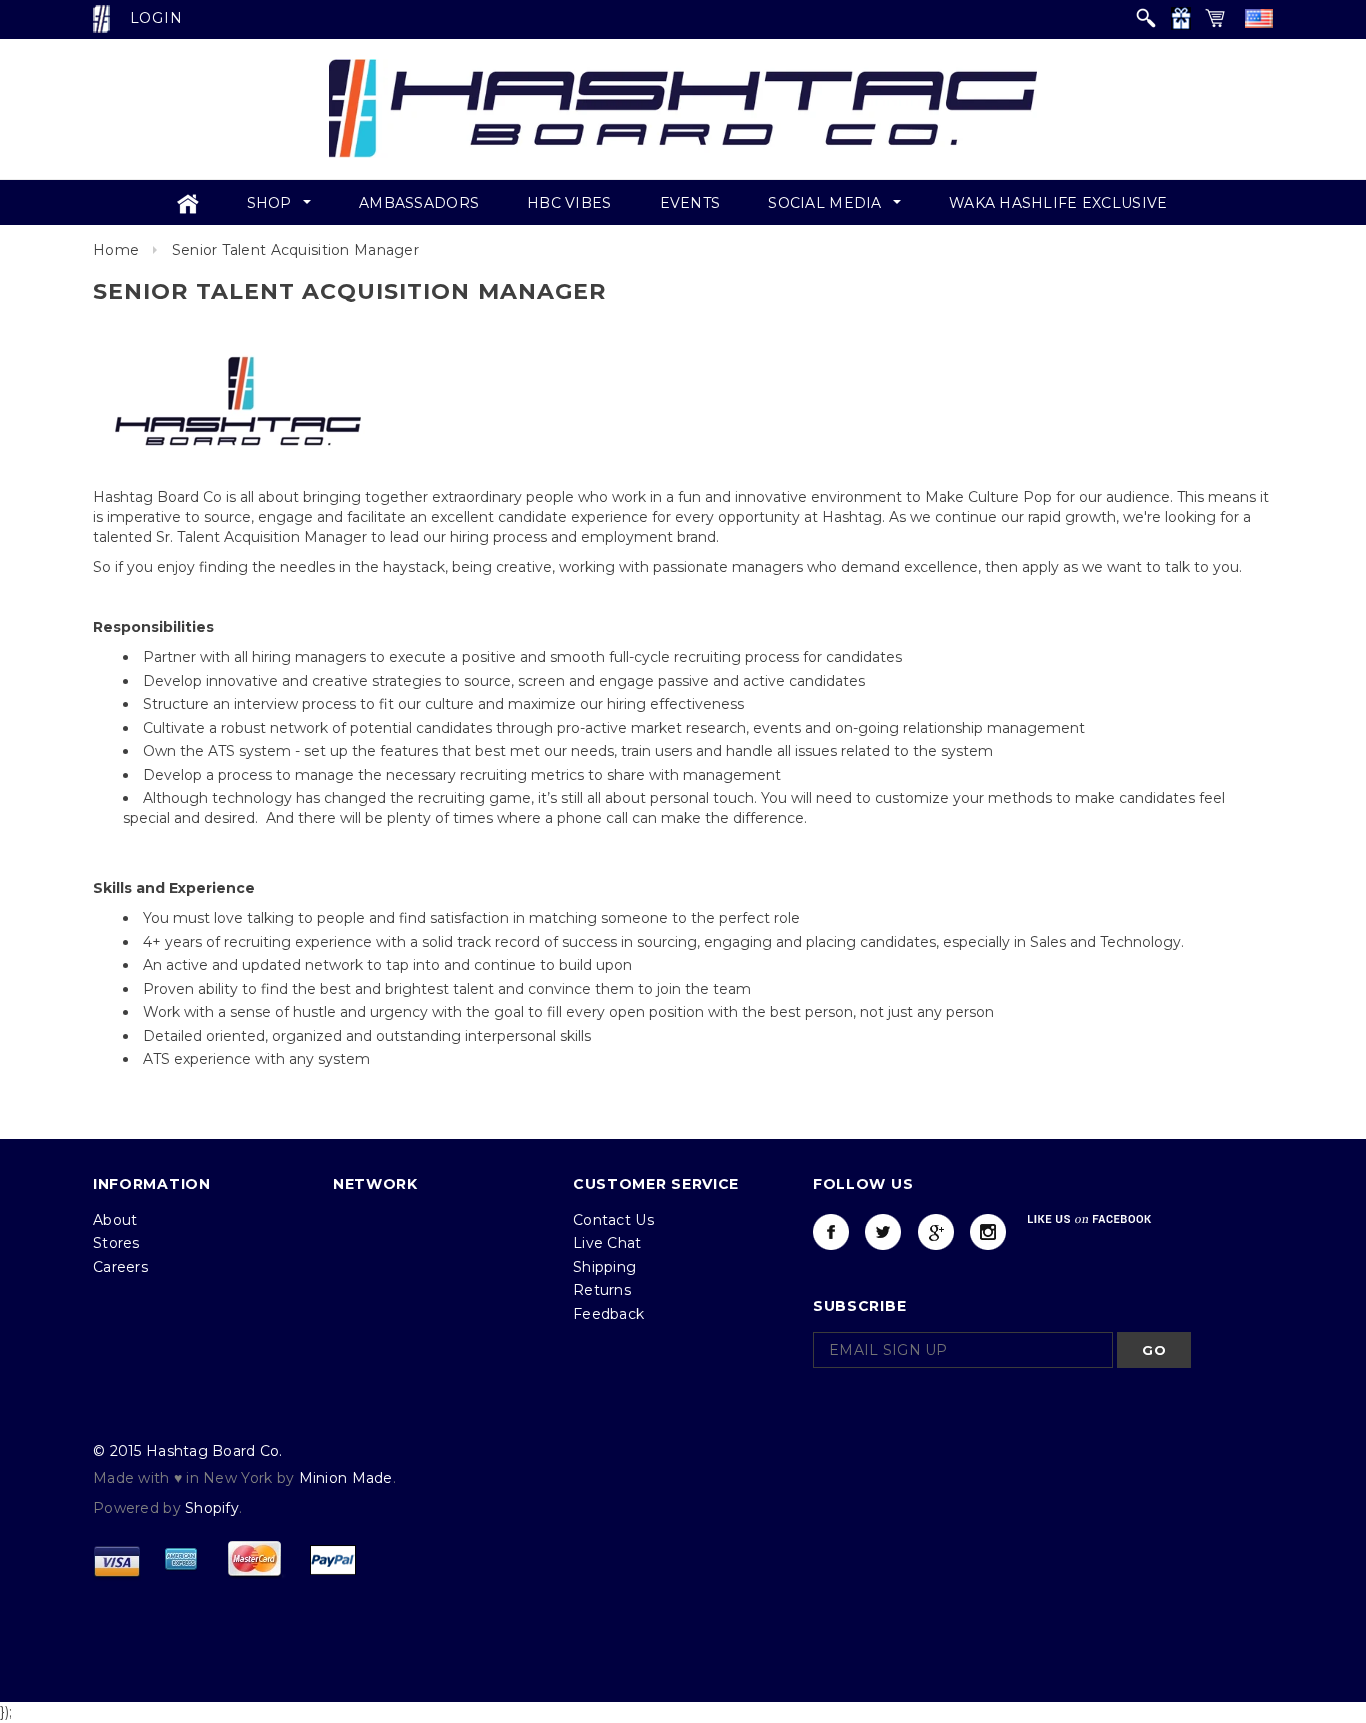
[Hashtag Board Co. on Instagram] (988, 1232)
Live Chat (607, 1243)
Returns (602, 1290)
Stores (116, 1243)
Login (156, 18)
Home (116, 250)
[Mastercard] (254, 1559)
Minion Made (346, 1478)
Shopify (212, 1508)
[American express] (181, 1559)
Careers (120, 1267)
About (115, 1220)
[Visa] (117, 1559)
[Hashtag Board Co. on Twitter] (883, 1232)
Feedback (608, 1314)
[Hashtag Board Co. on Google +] (936, 1232)
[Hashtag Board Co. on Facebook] (831, 1232)
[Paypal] (333, 1559)
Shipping (604, 1267)
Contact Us (613, 1220)
